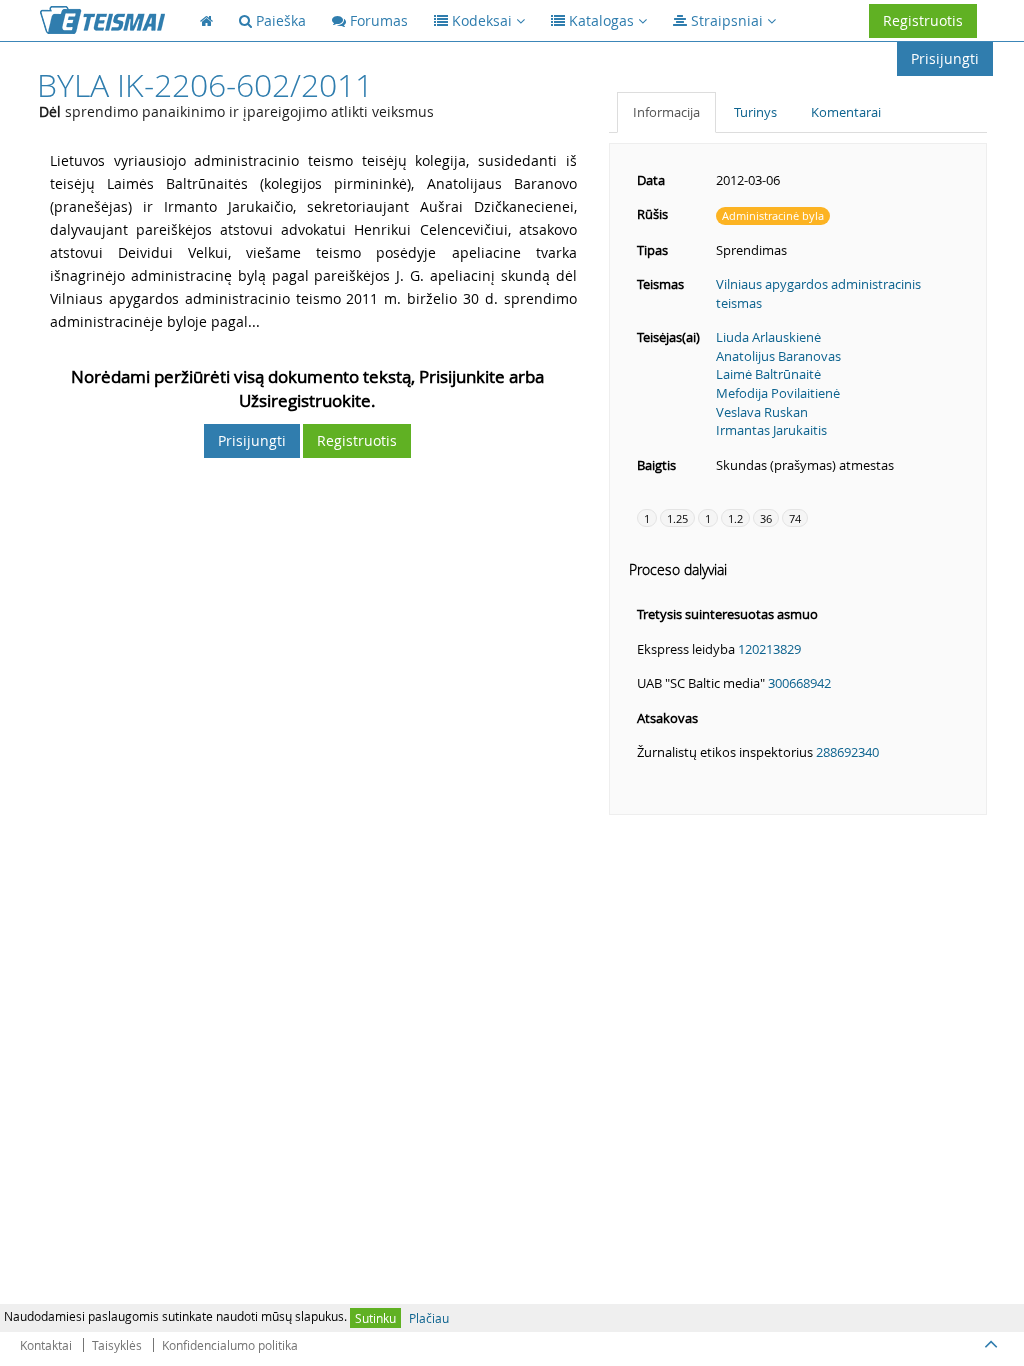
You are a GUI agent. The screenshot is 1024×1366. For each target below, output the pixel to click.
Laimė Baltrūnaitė (768, 374)
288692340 (847, 752)
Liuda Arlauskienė (768, 337)
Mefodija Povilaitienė (778, 393)
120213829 (769, 649)
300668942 (799, 683)
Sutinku (375, 1318)
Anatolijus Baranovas (778, 356)
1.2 (735, 518)
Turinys (755, 112)
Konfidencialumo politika (230, 1345)
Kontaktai (46, 1345)
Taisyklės (117, 1345)
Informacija (666, 112)
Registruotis (923, 20)
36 (766, 518)
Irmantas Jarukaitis (771, 430)
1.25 (677, 518)
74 (795, 518)
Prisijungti (945, 58)
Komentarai (846, 112)
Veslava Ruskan (762, 412)
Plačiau (429, 1318)
